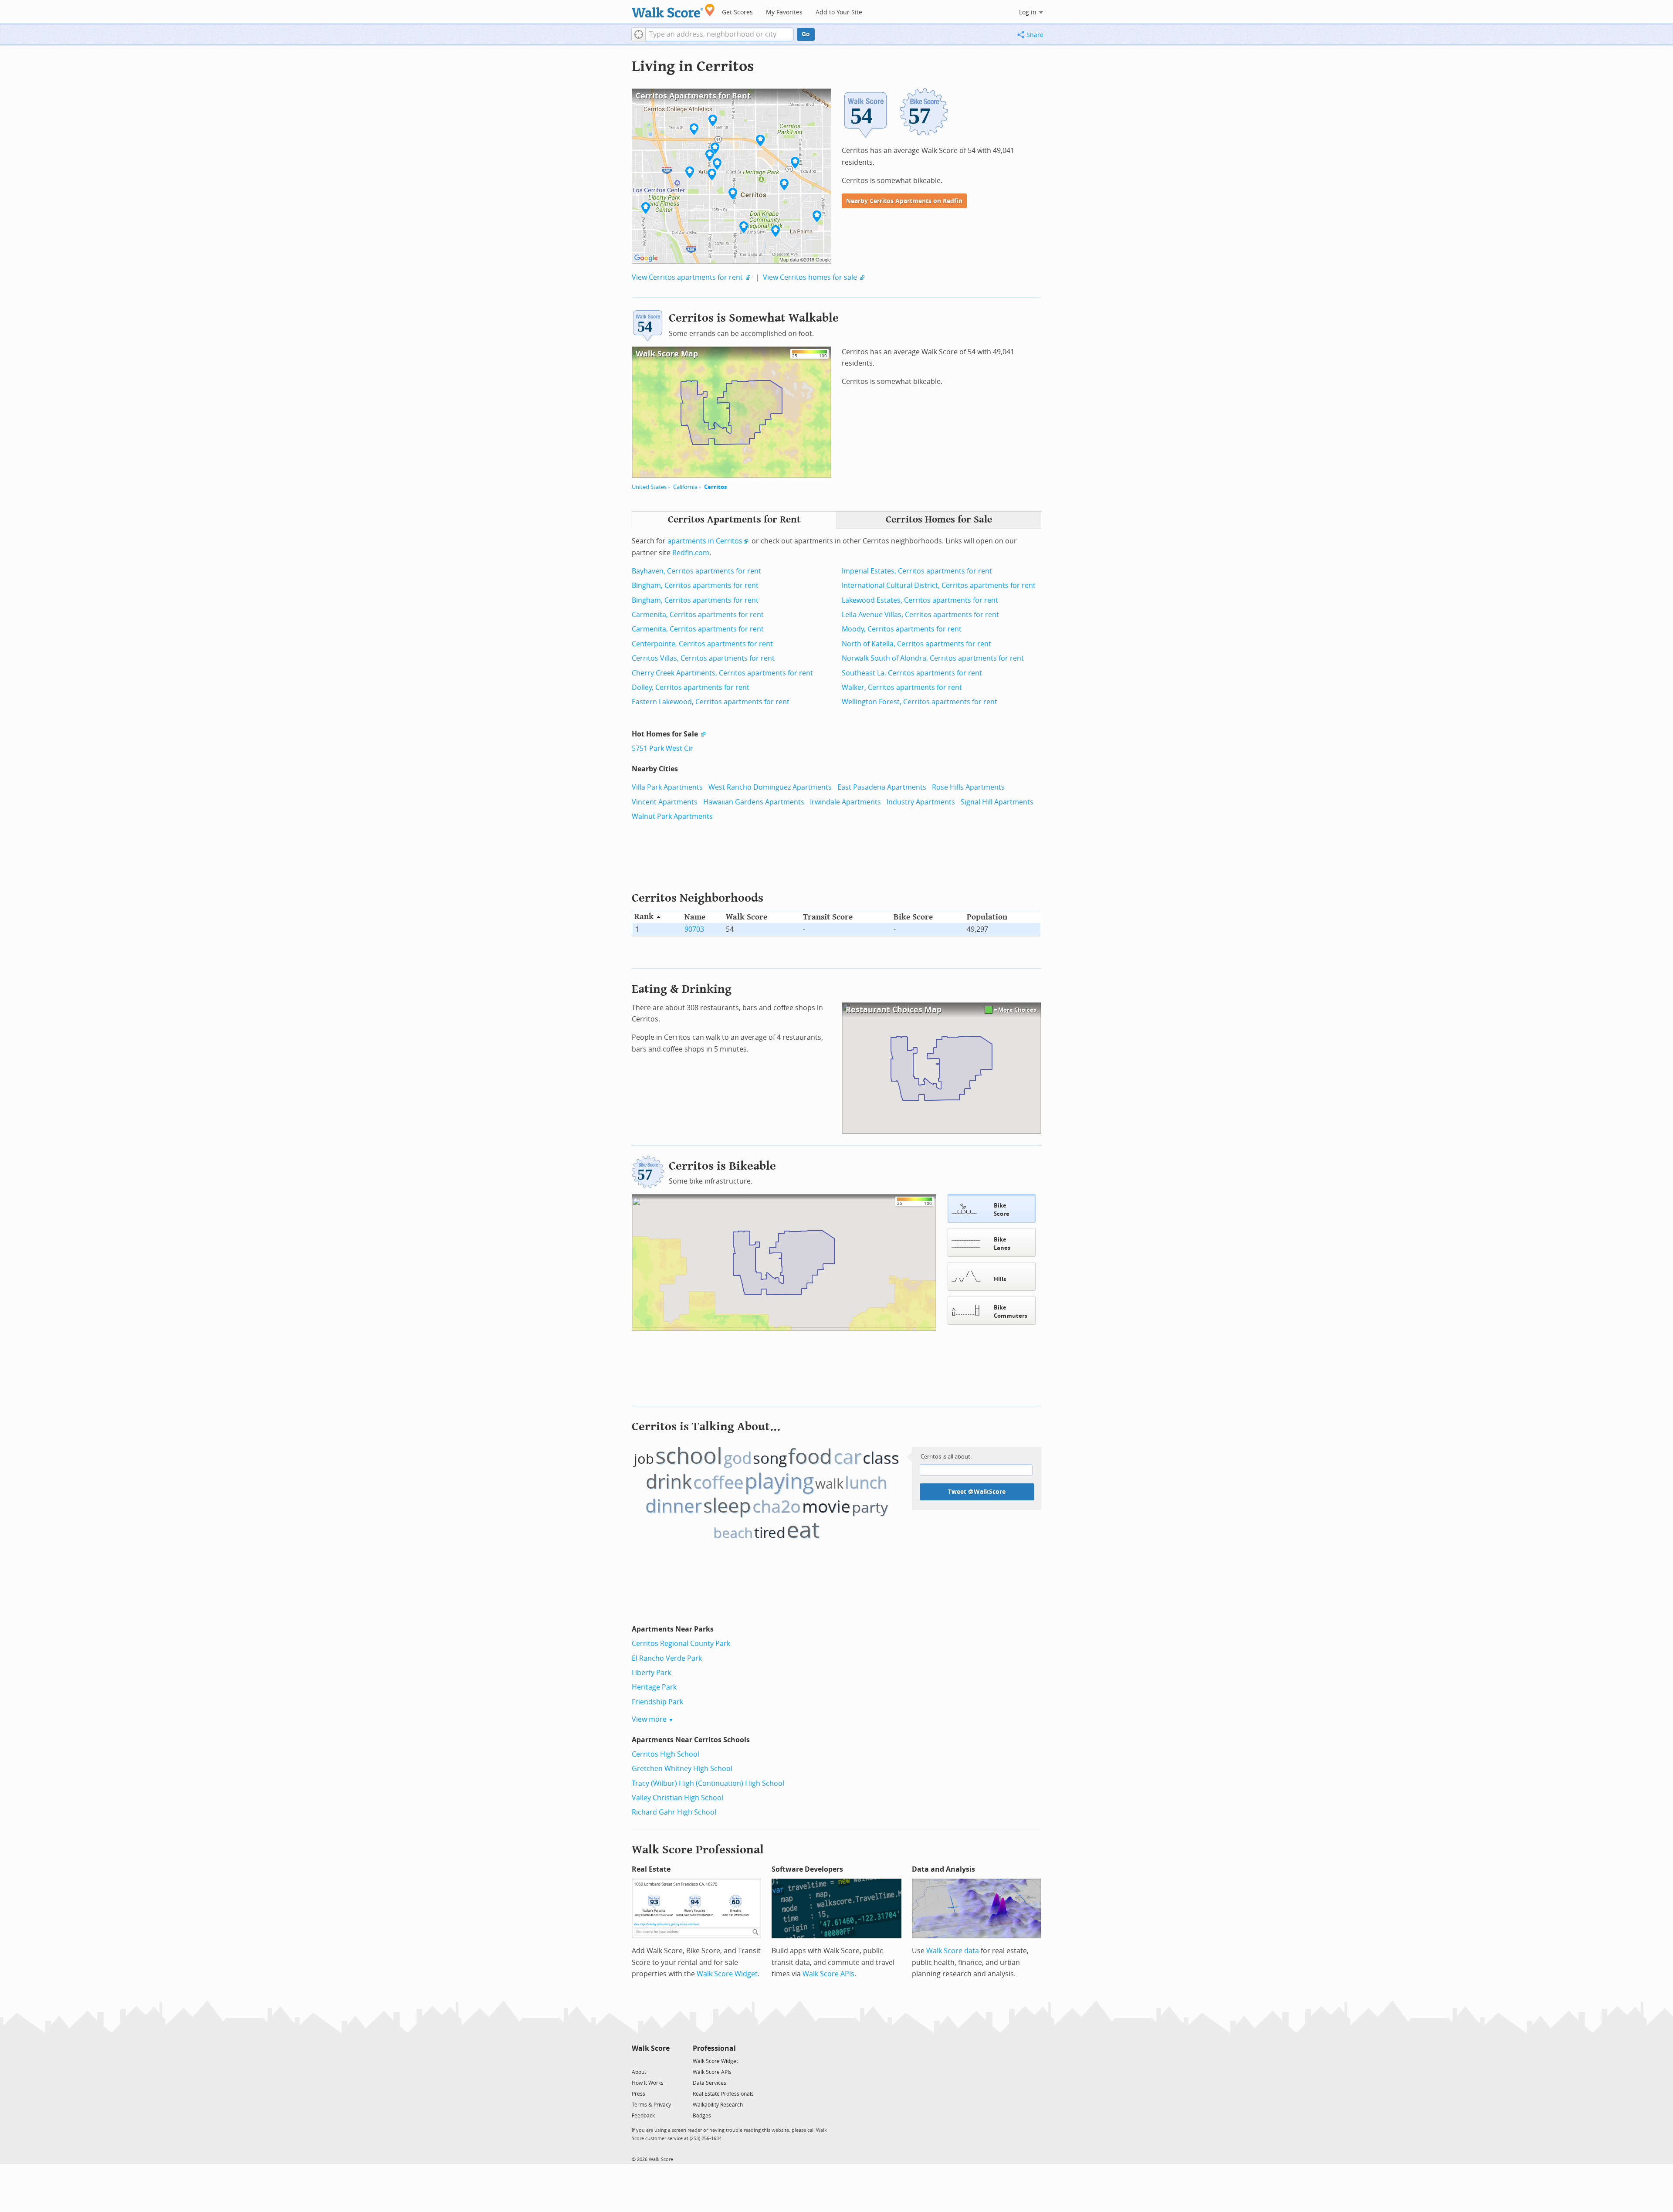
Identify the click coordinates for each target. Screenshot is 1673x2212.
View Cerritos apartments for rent (687, 277)
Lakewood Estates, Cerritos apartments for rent (920, 600)
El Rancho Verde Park (667, 1658)
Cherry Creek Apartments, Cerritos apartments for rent (722, 673)
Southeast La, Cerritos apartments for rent (912, 673)
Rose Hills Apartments (968, 787)
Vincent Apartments (665, 802)
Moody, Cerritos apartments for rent (902, 629)
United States (649, 487)
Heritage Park (654, 1687)
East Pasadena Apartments (882, 787)
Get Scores (737, 12)
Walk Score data (953, 1951)
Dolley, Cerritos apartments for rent (691, 687)
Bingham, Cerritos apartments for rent (695, 585)
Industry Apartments (921, 802)
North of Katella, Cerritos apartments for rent (916, 644)
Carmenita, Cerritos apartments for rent (698, 615)
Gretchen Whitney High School (682, 1769)
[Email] (664, 2061)
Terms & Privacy (651, 2105)
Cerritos (715, 487)
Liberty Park (651, 1673)
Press (638, 2094)
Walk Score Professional (698, 1850)
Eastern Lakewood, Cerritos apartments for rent (711, 702)
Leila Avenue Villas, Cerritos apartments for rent (920, 615)
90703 (694, 929)
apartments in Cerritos (705, 541)
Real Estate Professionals (723, 2094)
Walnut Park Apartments (672, 816)
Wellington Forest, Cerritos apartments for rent (919, 702)
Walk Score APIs (828, 1974)
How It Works (648, 2083)
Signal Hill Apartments (997, 802)
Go (806, 34)
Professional (714, 2048)
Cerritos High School (665, 1754)
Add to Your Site (839, 12)
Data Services (710, 2083)
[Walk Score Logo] (673, 11)
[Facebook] (650, 2061)
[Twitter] (637, 2061)
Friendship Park (657, 1702)
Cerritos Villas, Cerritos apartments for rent (703, 658)
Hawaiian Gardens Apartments (754, 802)
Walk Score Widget (727, 1974)
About (639, 2072)
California (685, 487)
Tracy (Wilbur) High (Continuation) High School (708, 1783)
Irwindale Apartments (845, 802)
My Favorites (784, 12)
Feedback (643, 2116)
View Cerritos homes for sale (810, 277)
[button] (638, 34)
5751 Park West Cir (662, 748)
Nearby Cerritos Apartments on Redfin (904, 201)
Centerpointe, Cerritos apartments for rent (702, 644)
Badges (702, 2116)
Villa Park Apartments (667, 787)
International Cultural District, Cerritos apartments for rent (939, 585)
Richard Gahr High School (674, 1812)
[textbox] (720, 34)
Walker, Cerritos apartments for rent (902, 687)
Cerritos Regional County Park (681, 1644)
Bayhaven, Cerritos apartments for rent (696, 571)
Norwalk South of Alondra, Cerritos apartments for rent (933, 658)
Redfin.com (691, 553)
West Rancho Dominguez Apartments (770, 787)
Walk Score (651, 2048)
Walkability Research (718, 2105)
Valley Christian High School (677, 1798)
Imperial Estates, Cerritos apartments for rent (917, 571)
